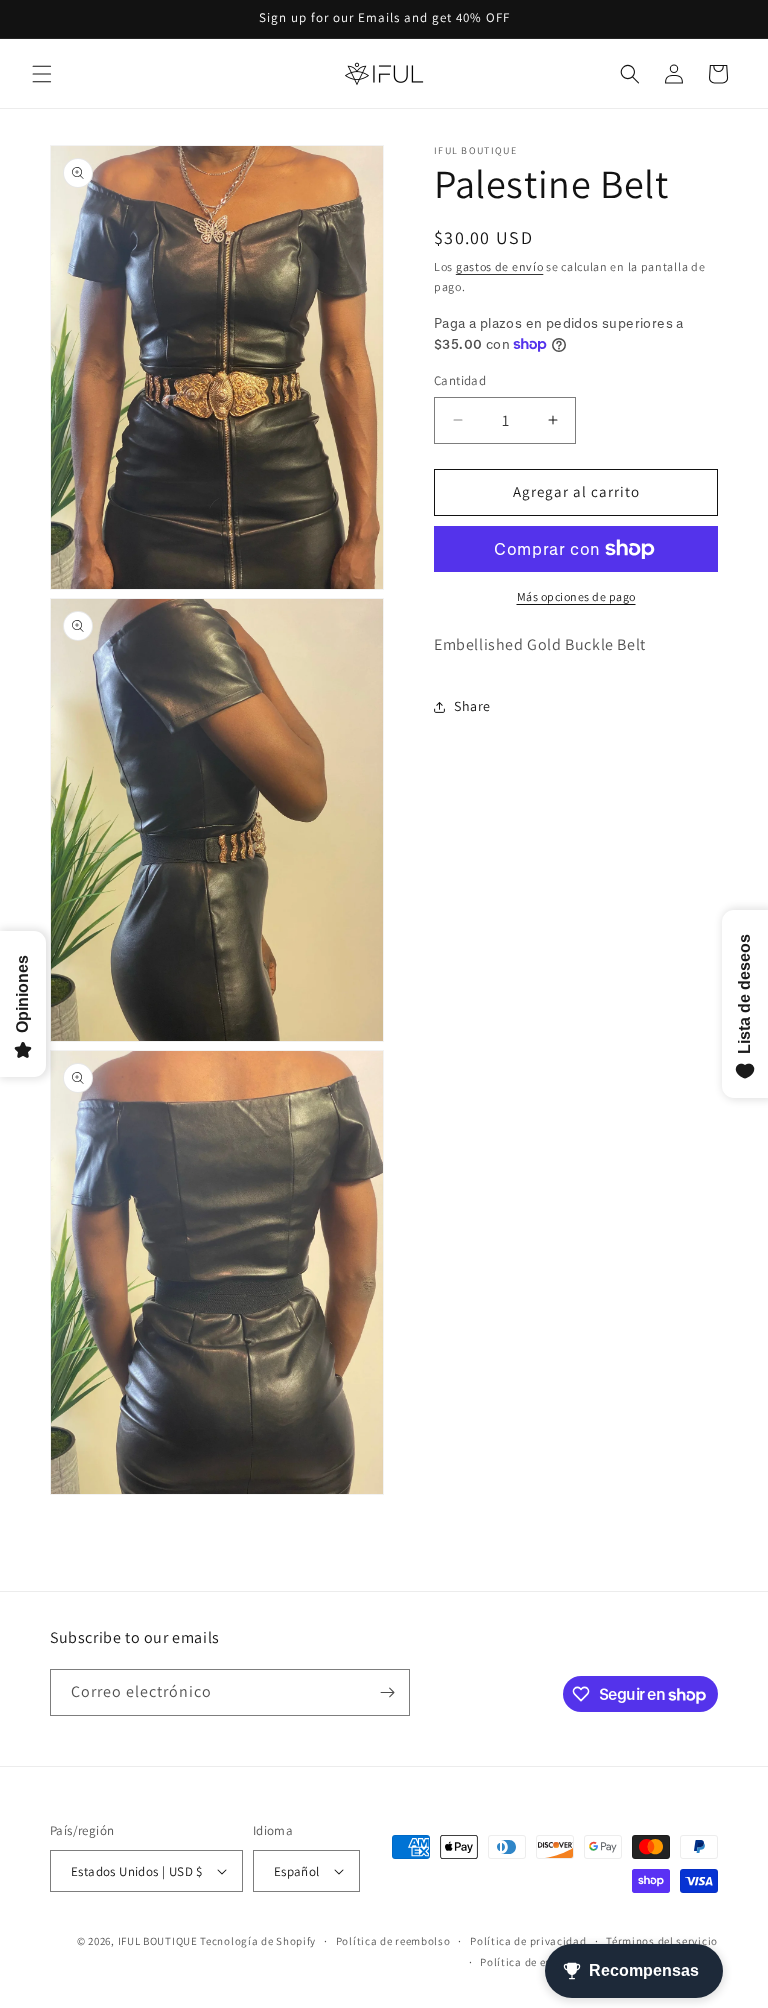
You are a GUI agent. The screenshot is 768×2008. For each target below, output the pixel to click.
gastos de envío (500, 266)
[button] (42, 74)
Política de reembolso (393, 1941)
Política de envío (524, 1962)
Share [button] (472, 706)
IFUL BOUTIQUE (158, 1941)
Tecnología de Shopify (258, 1941)
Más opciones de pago (576, 596)
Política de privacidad (528, 1941)
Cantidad (460, 380)
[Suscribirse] (387, 1692)
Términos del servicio (662, 1941)
